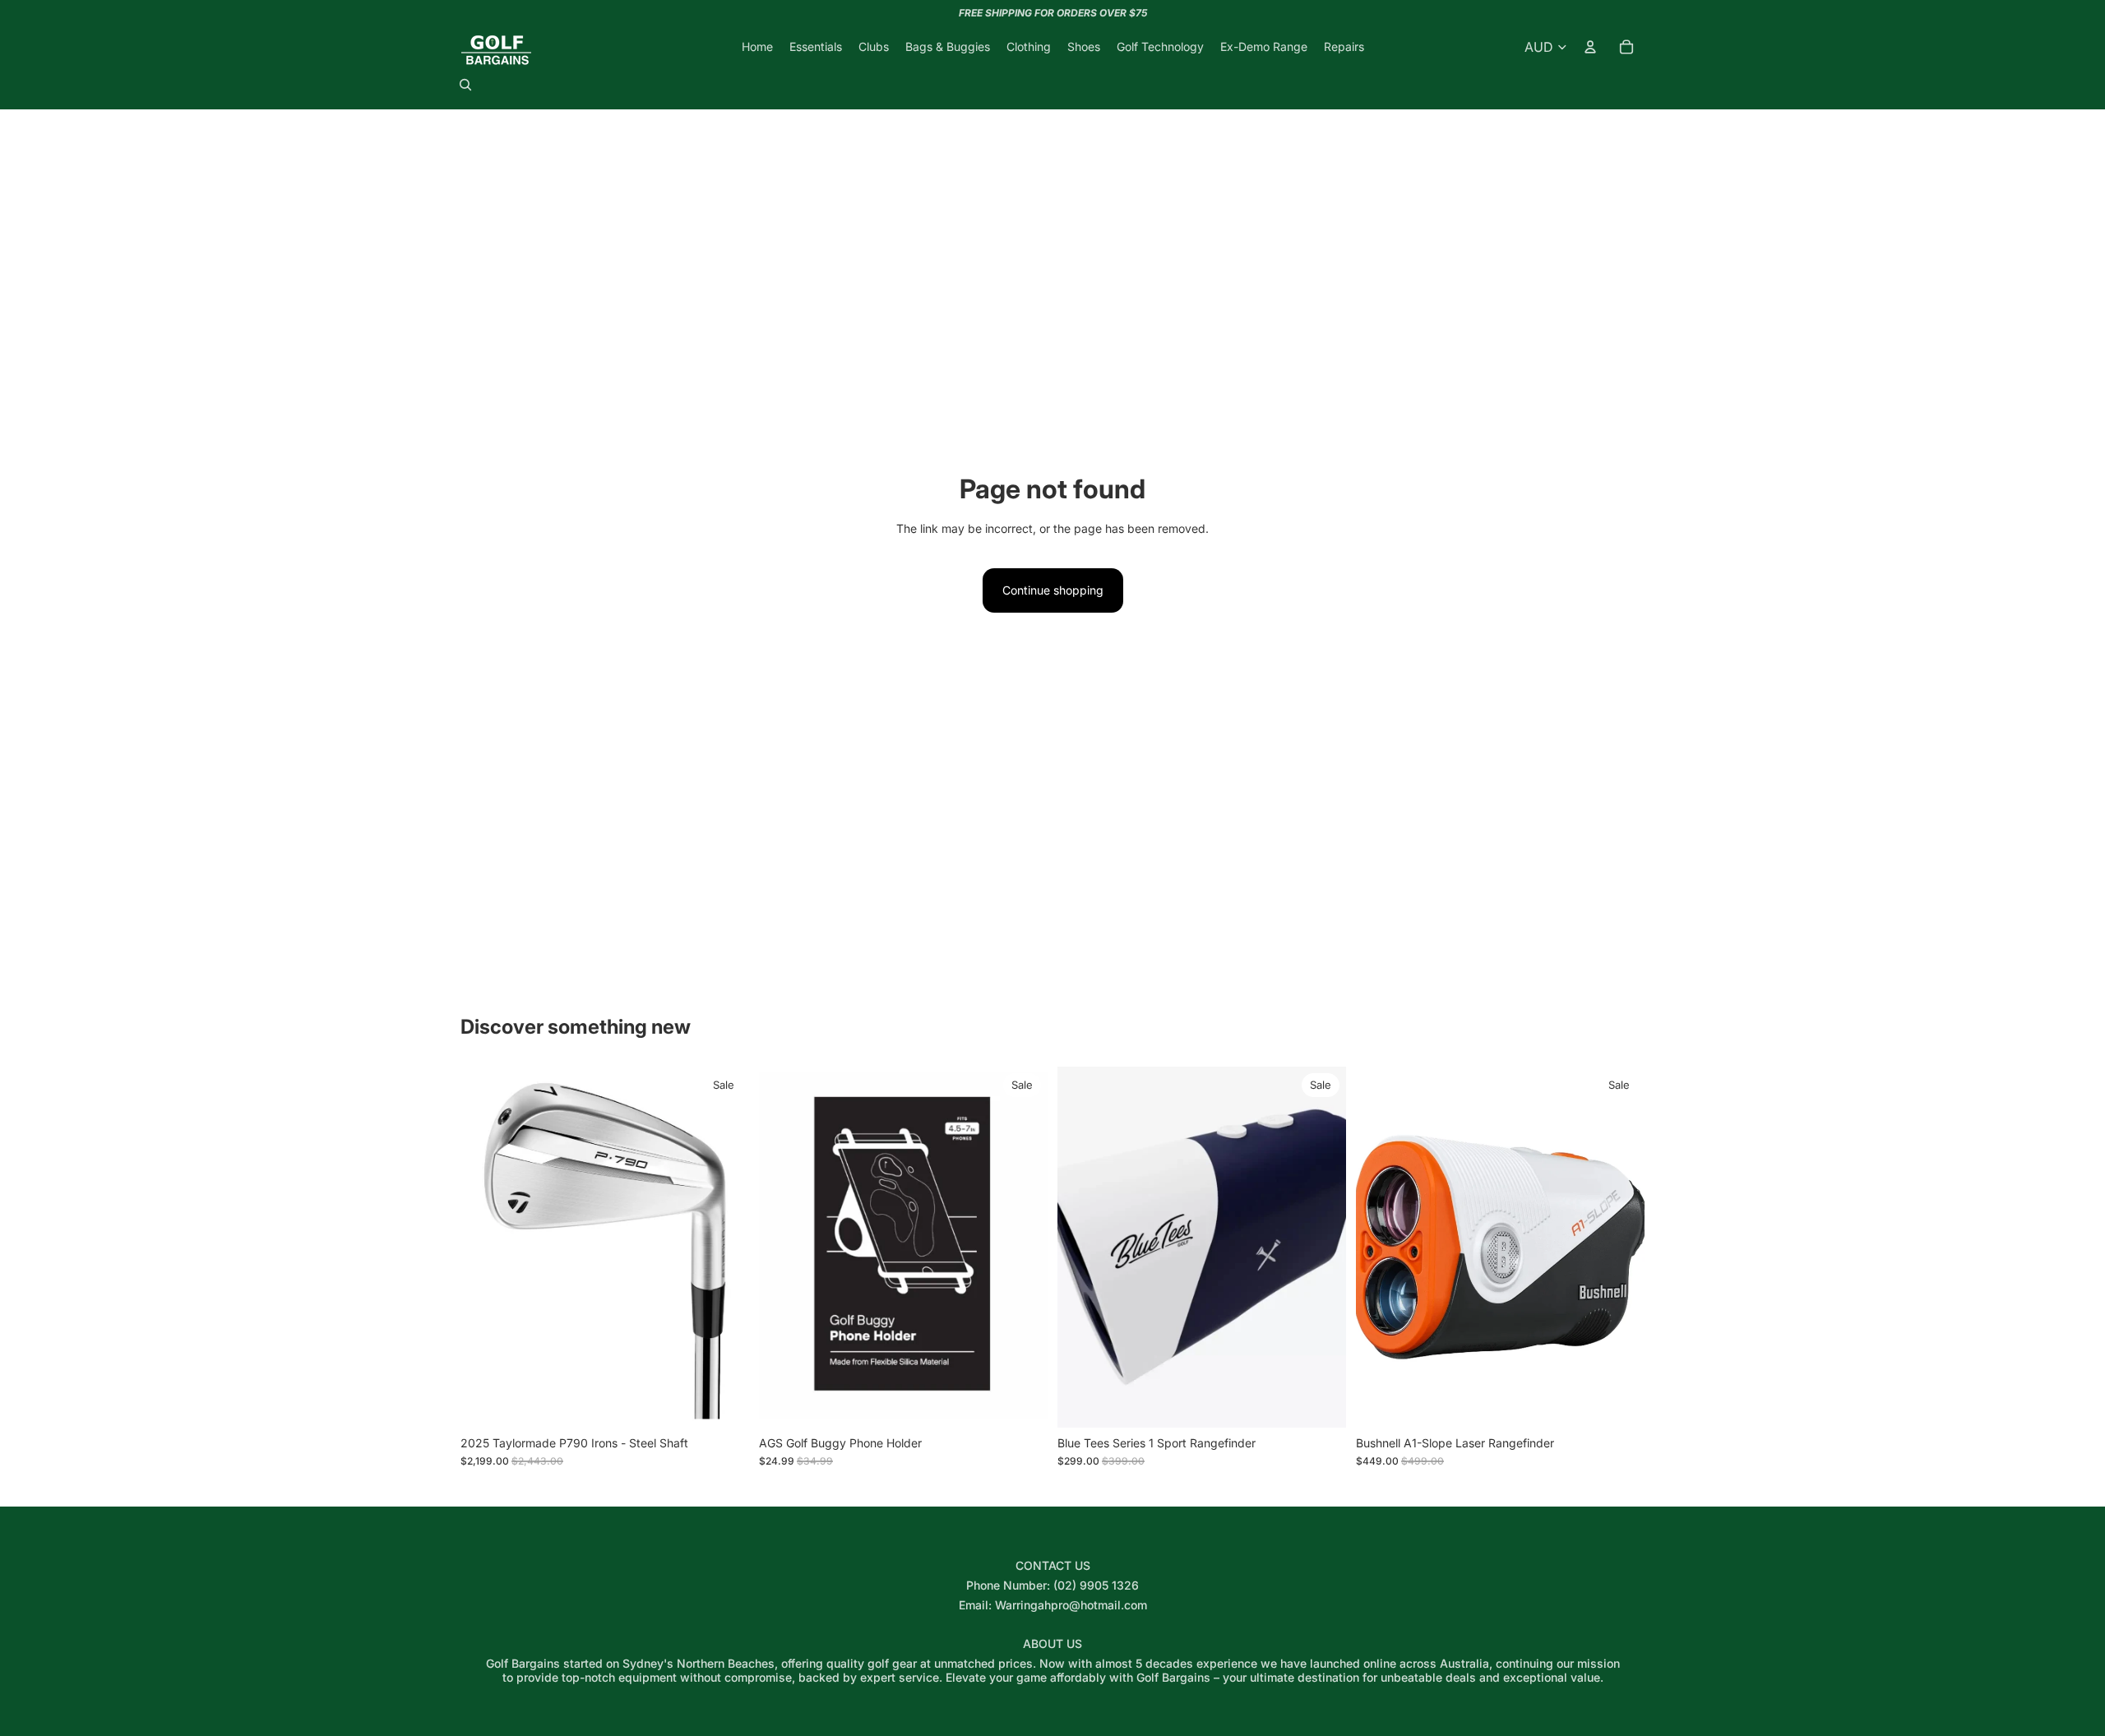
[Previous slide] (485, 1247)
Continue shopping (1053, 590)
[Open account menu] (1590, 47)
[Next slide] (724, 1247)
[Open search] (465, 85)
